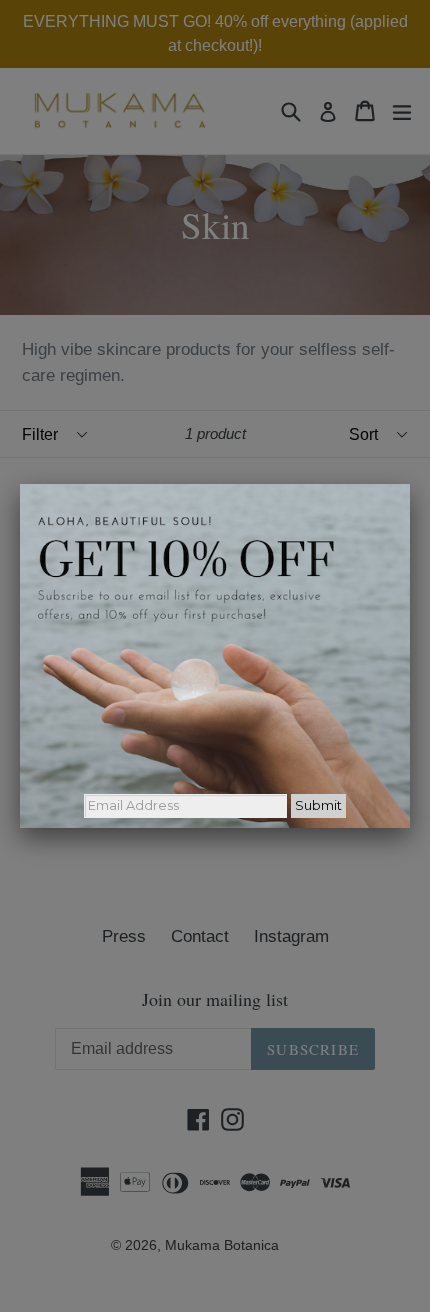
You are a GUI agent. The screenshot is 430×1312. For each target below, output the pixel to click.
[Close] (410, 484)
